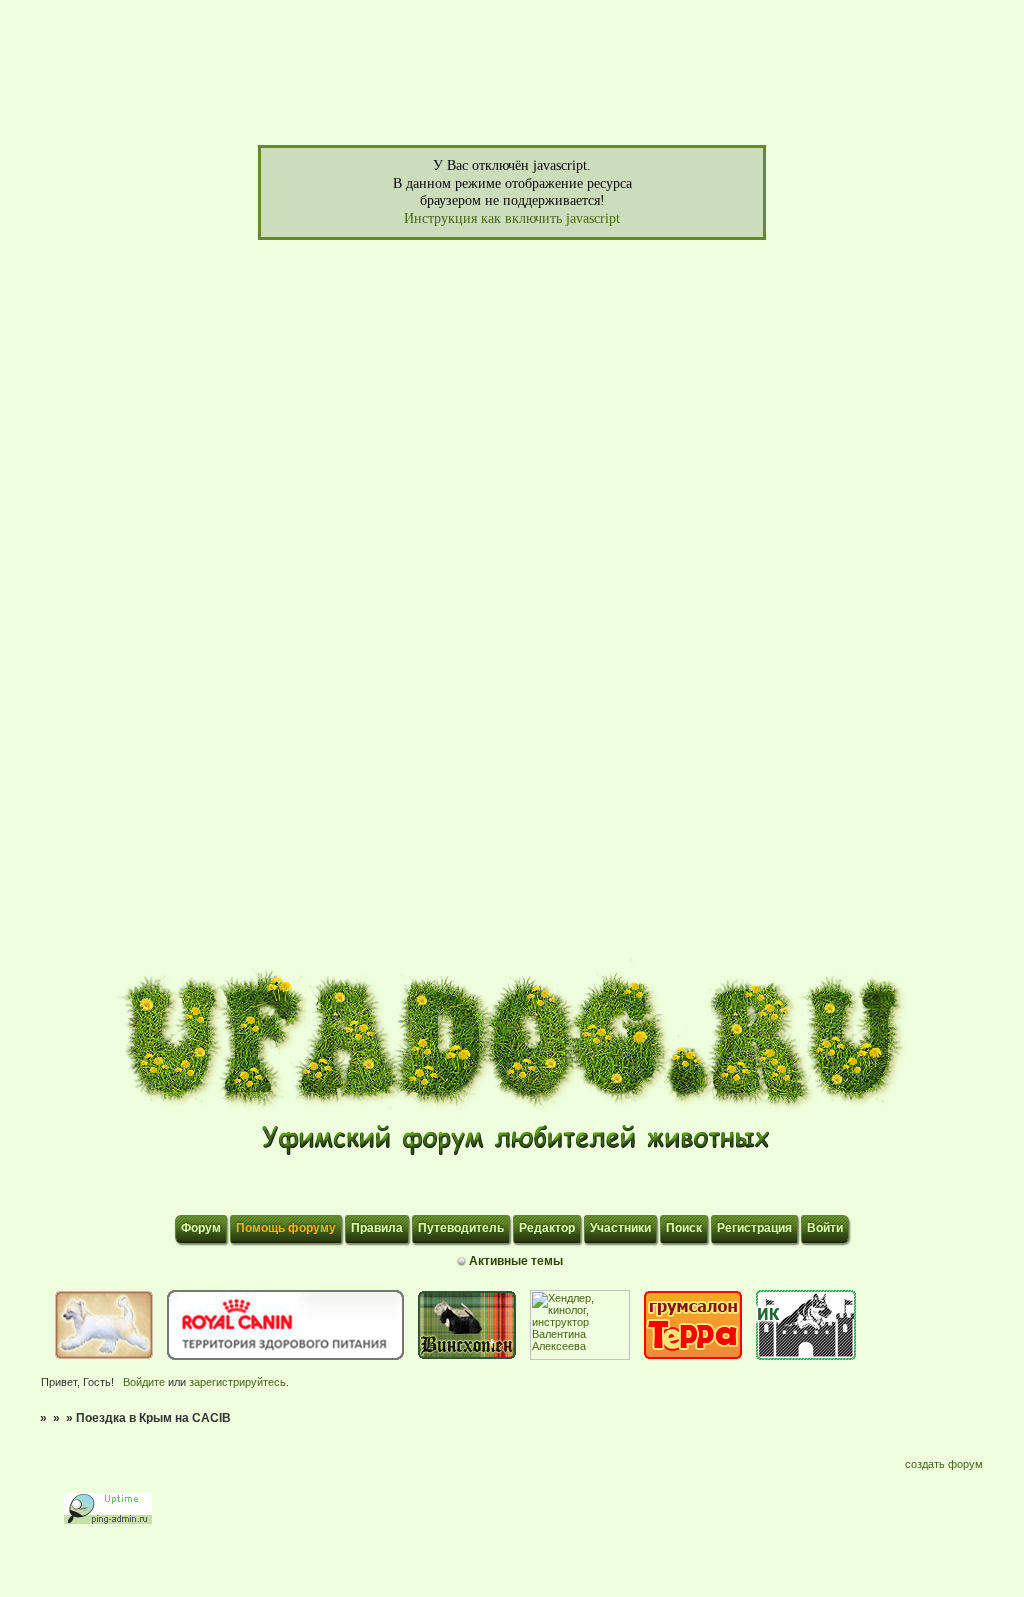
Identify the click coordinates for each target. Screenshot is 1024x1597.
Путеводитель (461, 1228)
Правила (377, 1228)
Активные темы (516, 1261)
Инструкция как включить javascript (512, 218)
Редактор (547, 1228)
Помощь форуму (286, 1228)
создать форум (944, 1464)
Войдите (144, 1382)
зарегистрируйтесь (237, 1382)
